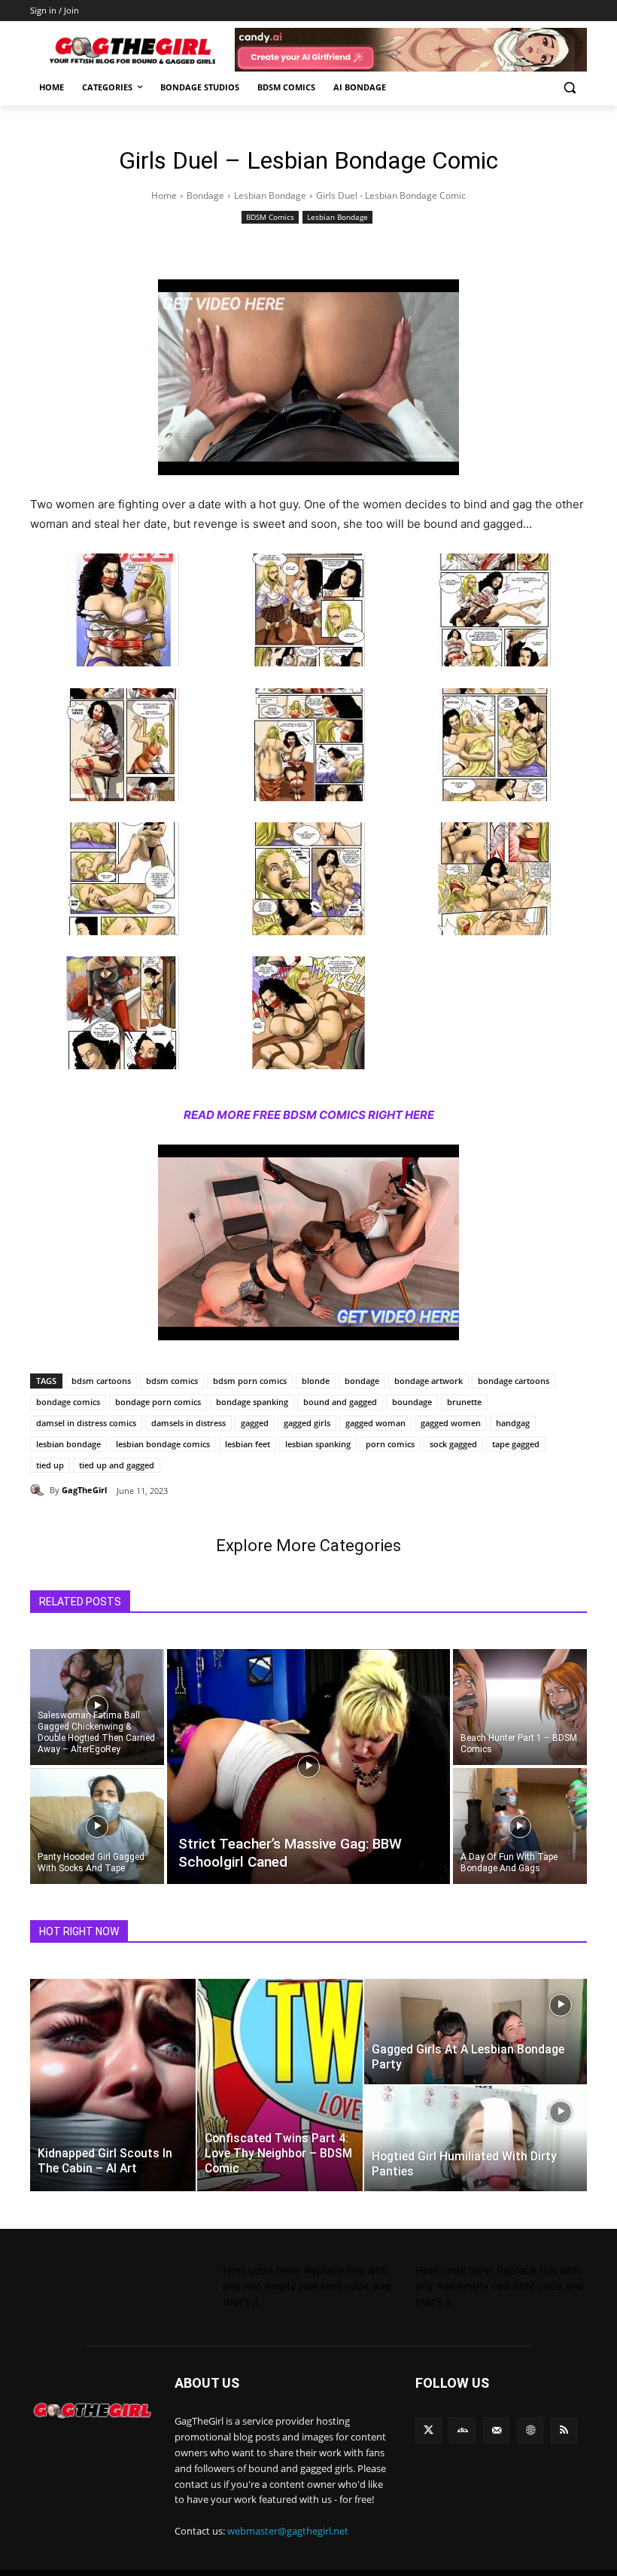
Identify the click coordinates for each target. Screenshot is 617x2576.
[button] (569, 88)
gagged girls (307, 1423)
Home (164, 195)
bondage (362, 1381)
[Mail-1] (496, 2430)
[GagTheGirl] (40, 1490)
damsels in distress (188, 1423)
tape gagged (516, 1444)
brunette (464, 1402)
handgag (513, 1423)
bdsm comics (172, 1381)
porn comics (390, 1444)
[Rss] (564, 2430)
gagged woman (375, 1423)
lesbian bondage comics (163, 1444)
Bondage (205, 195)
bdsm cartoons (101, 1381)
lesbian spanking (318, 1444)
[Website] (530, 2430)
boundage (412, 1402)
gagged (255, 1423)
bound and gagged (340, 1402)
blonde (316, 1381)
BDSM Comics (270, 217)
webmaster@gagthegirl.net (288, 2531)
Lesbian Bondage (270, 195)
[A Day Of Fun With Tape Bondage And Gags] (520, 1827)
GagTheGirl (84, 1490)
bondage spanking (252, 1402)
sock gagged (453, 1444)
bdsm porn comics (250, 1381)
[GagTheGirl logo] (92, 2411)
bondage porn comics (158, 1402)
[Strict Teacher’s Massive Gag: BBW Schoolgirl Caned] (308, 1767)
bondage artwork (429, 1381)
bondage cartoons (514, 1381)
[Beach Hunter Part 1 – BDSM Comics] (520, 1706)
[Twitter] (429, 2430)
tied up (50, 1465)
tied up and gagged (117, 1465)
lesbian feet (248, 1444)
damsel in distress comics (86, 1423)
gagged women (451, 1423)
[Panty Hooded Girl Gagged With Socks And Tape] (97, 1827)
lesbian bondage (68, 1444)
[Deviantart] (462, 2430)
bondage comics (68, 1402)
